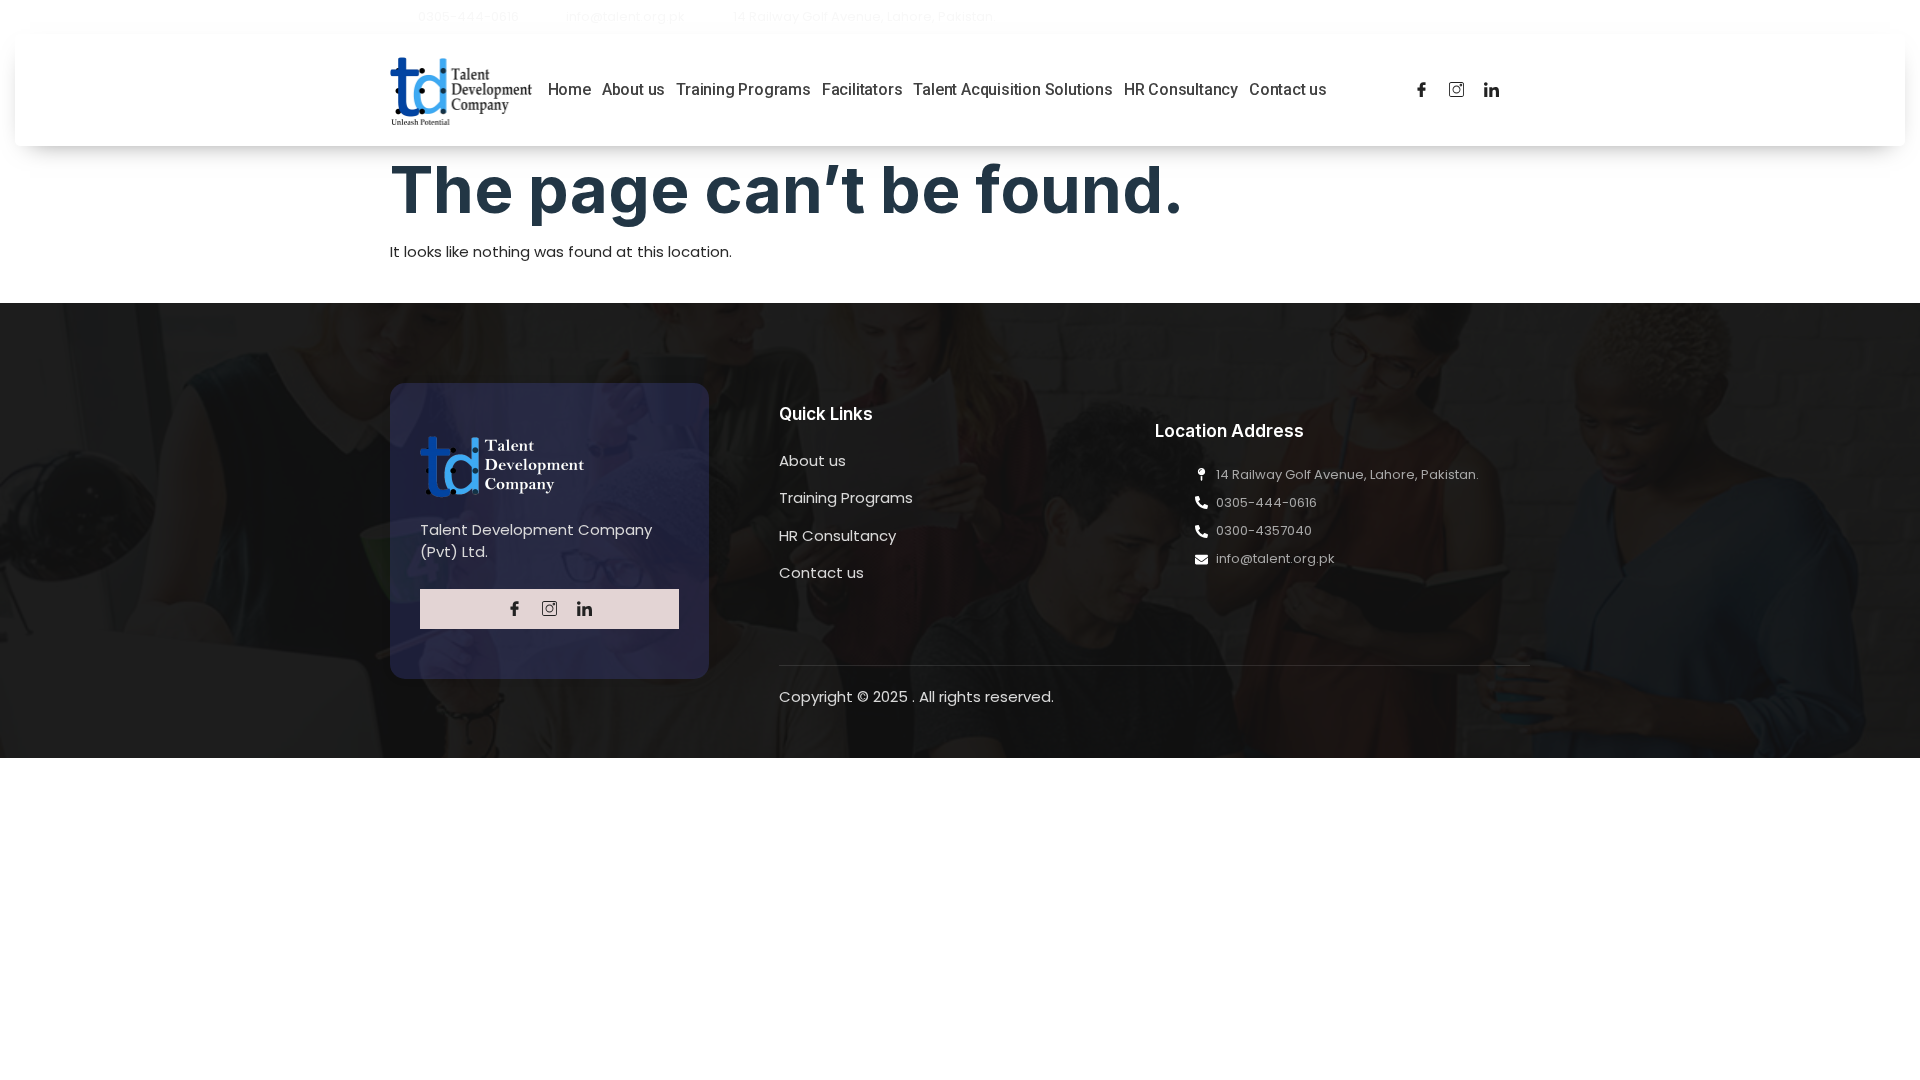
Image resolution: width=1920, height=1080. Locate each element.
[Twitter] (1456, 90)
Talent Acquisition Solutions (1012, 89)
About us (633, 89)
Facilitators (862, 89)
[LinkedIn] (1491, 90)
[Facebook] (1421, 90)
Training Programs (743, 89)
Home (569, 89)
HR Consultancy (1181, 89)
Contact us (1288, 89)
